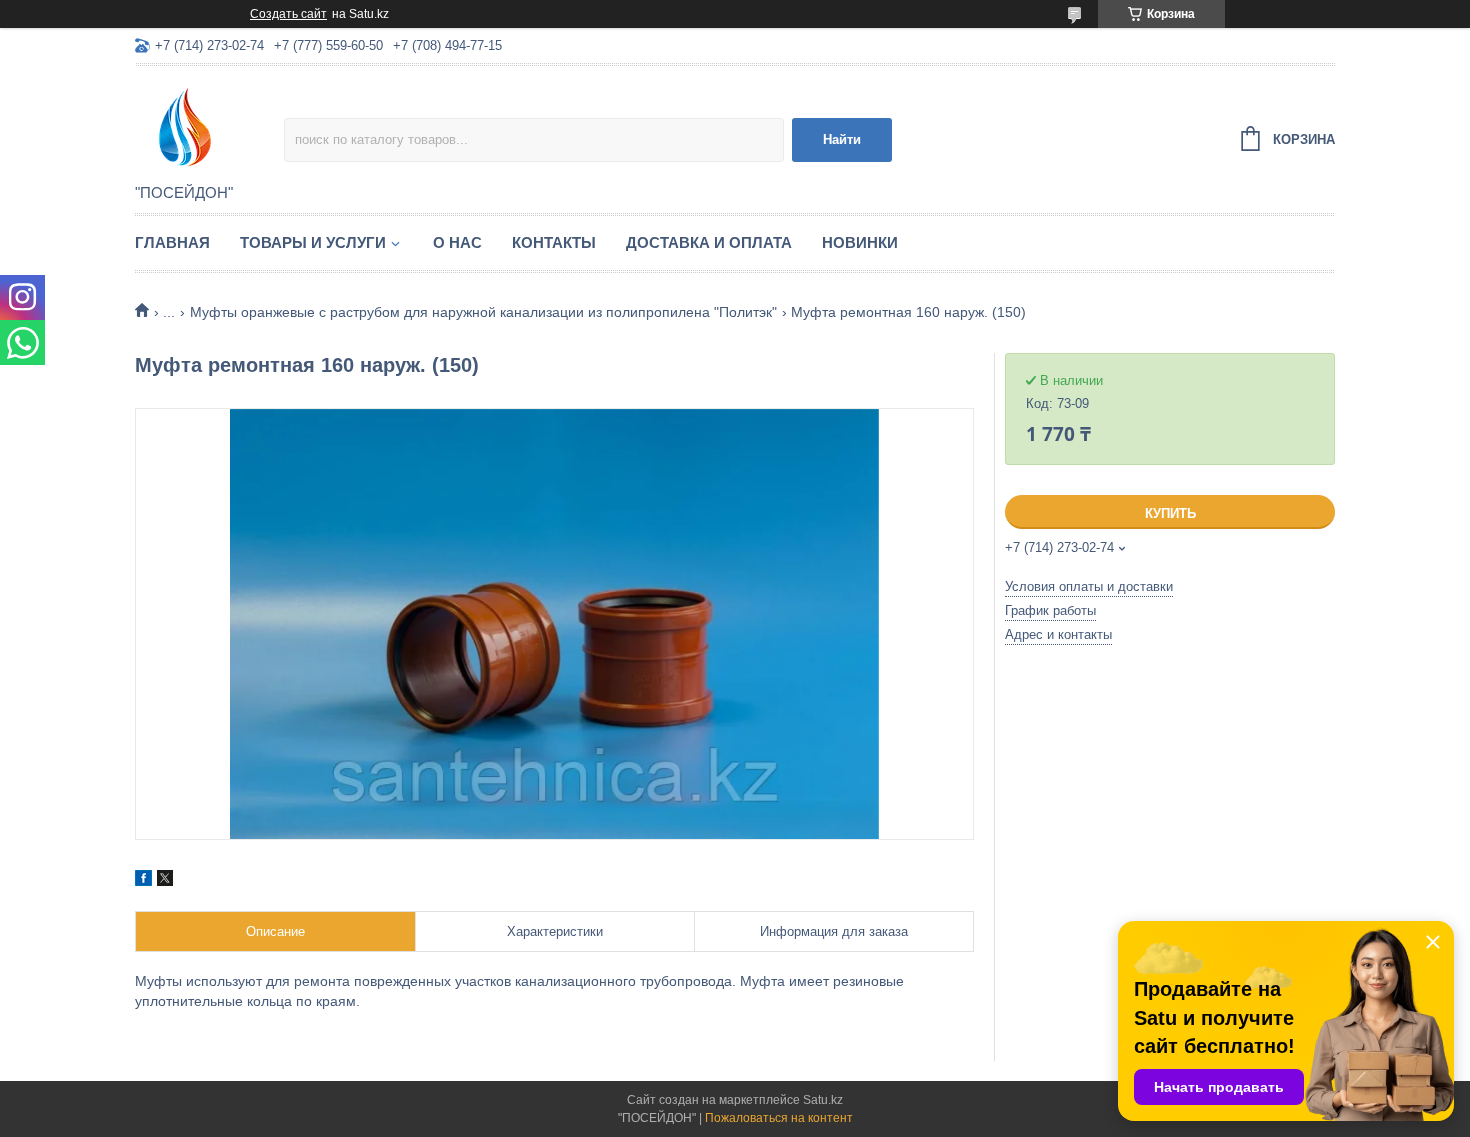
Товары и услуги (313, 242)
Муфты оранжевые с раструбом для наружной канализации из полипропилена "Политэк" (483, 312)
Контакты (554, 242)
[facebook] (143, 881)
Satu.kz (823, 1100)
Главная (172, 242)
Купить (1170, 513)
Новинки (860, 242)
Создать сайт (288, 14)
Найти (842, 139)
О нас (457, 242)
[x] (165, 881)
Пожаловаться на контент (779, 1118)
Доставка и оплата (709, 242)
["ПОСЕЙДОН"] (209, 126)
